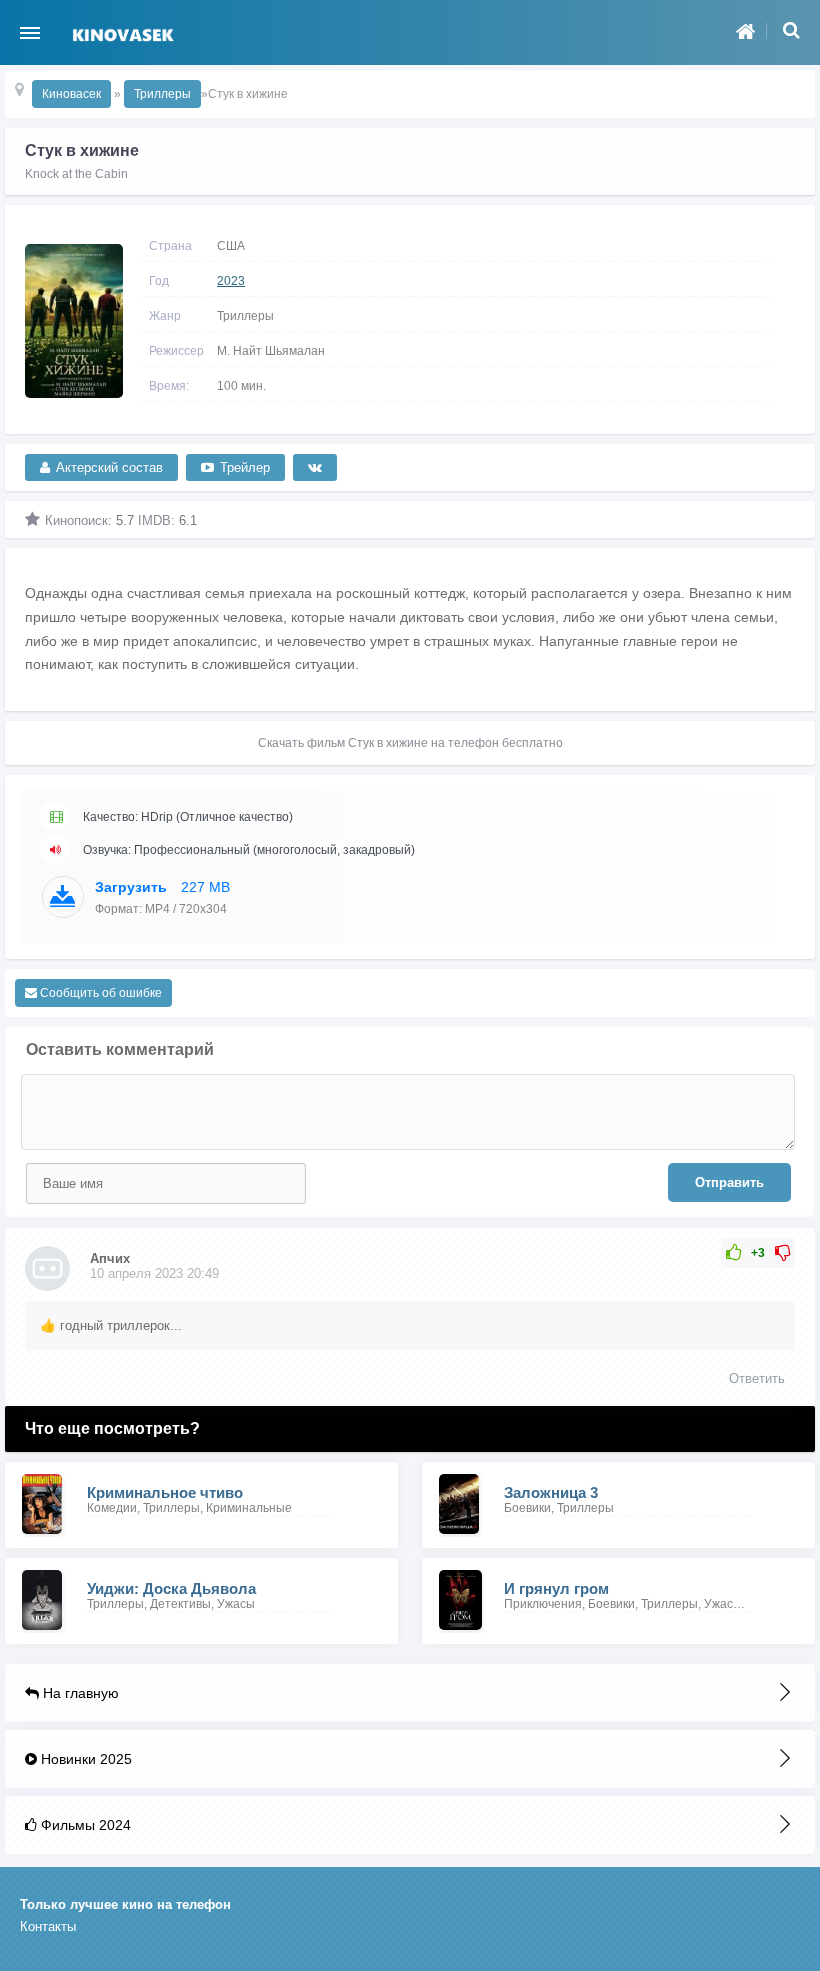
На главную (79, 1693)
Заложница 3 (551, 1492)
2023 (231, 281)
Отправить (729, 1182)
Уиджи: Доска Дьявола (171, 1588)
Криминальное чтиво (165, 1492)
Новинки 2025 (84, 1759)
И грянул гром (556, 1588)
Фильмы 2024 (84, 1825)
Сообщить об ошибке (99, 993)
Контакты (48, 1926)
